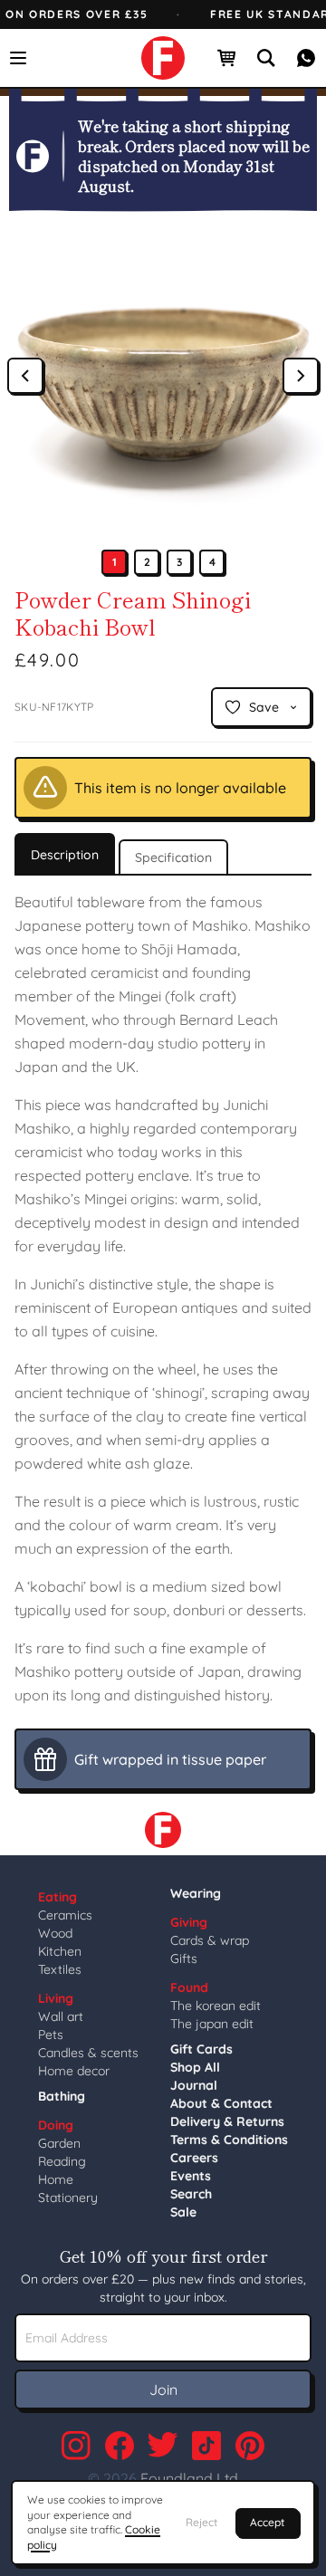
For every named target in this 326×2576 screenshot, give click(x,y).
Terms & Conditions (229, 2140)
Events (191, 2176)
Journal (194, 2085)
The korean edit (216, 2006)
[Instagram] (76, 2446)
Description (65, 855)
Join (163, 2389)
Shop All (195, 2067)
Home (56, 2179)
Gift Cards (201, 2049)
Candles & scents (88, 2053)
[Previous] (25, 376)
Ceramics (65, 1915)
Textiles (60, 1969)
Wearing (196, 1893)
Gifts (184, 1958)
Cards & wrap (210, 1940)
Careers (194, 2158)
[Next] (301, 376)
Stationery (68, 2198)
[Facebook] (120, 2446)
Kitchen (60, 1951)
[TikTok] (206, 2446)
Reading (62, 2161)
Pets (51, 2035)
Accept (267, 2522)
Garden (59, 2143)
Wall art (61, 2016)
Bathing (62, 2096)
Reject (201, 2522)
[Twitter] (163, 2446)
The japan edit (212, 2024)
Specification (173, 857)
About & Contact (221, 2103)
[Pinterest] (250, 2446)
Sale (183, 2212)
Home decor (74, 2071)
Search (191, 2194)
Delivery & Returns (227, 2121)
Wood (55, 1933)
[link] (163, 58)
